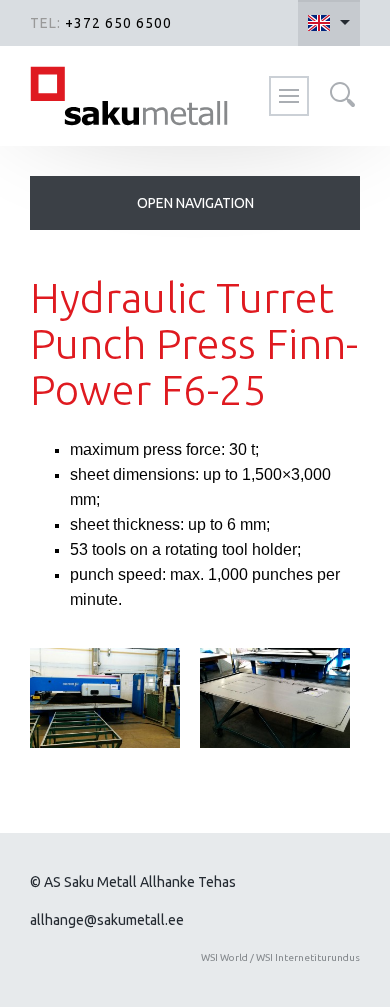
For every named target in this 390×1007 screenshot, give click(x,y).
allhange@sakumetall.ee (107, 920)
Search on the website (342, 94)
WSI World (224, 957)
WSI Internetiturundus (308, 957)
